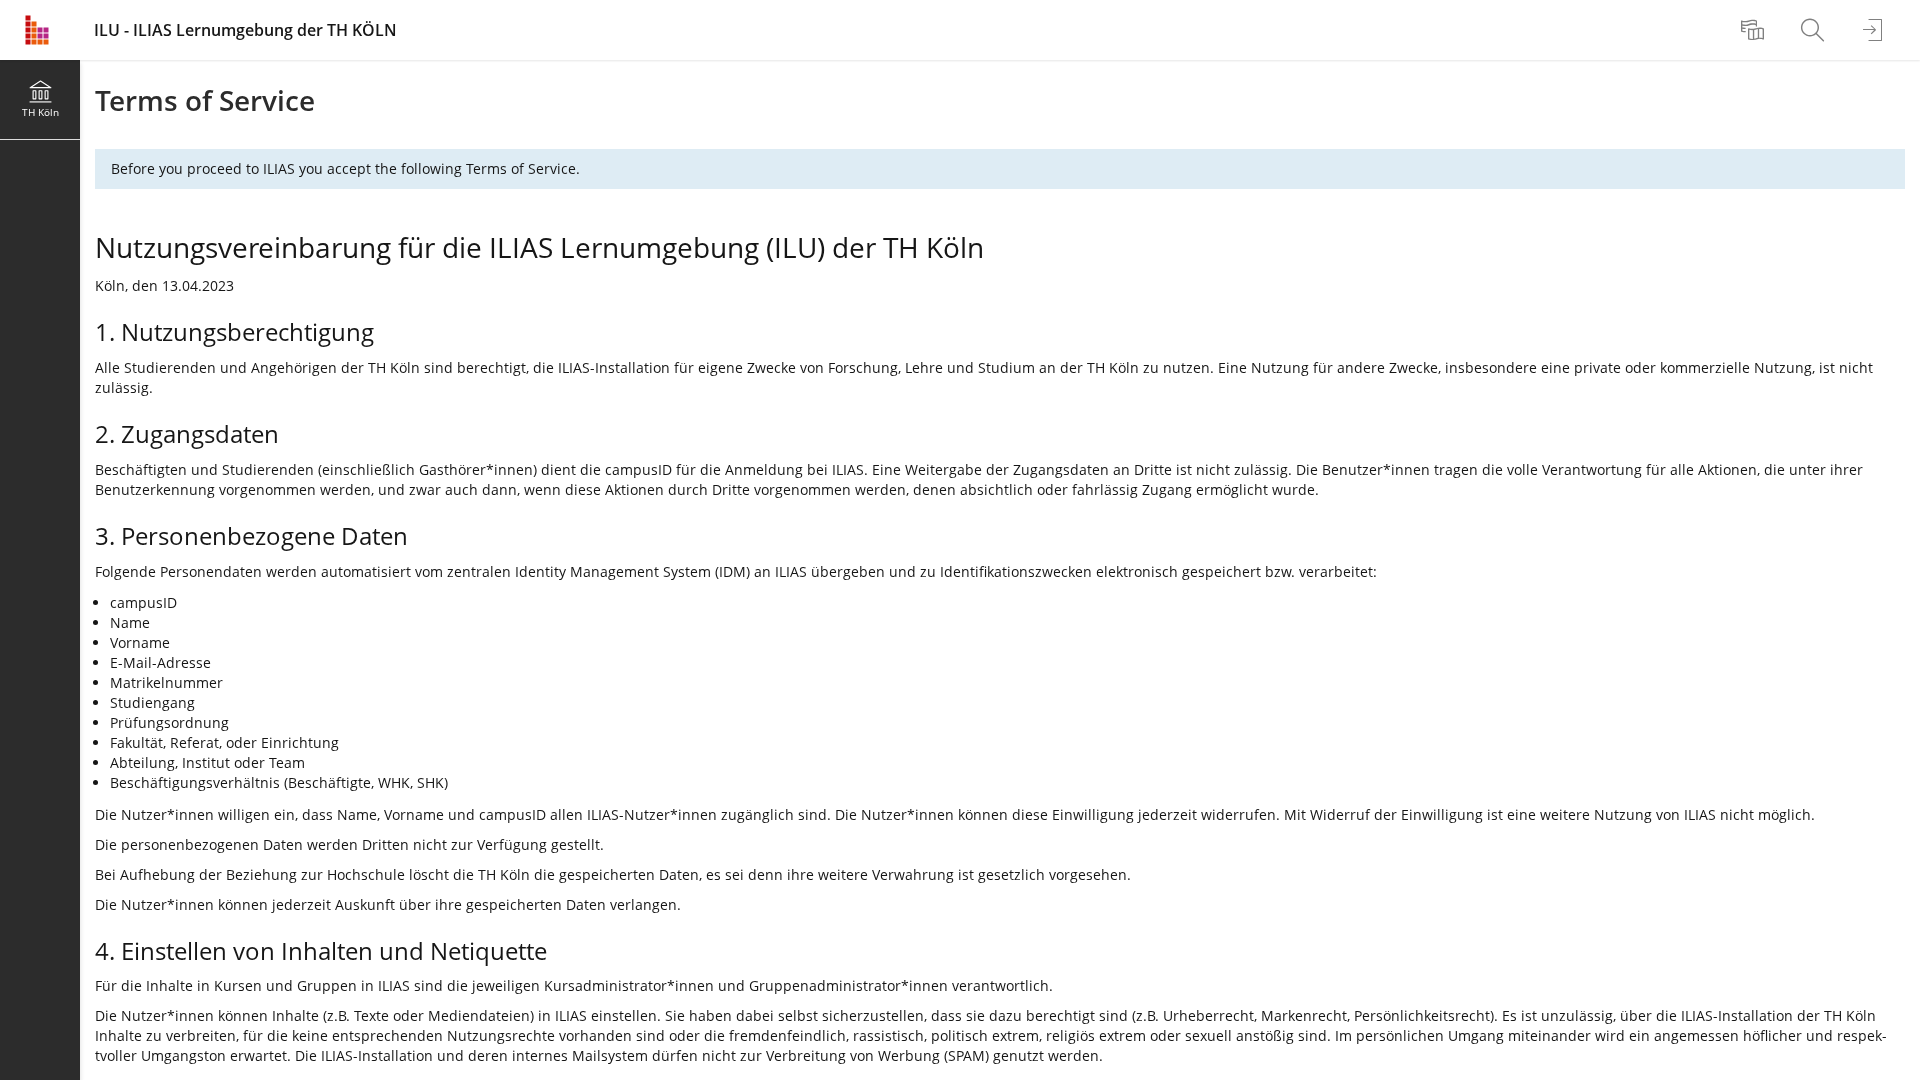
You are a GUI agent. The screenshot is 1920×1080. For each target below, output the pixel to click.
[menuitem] (1755, 30)
